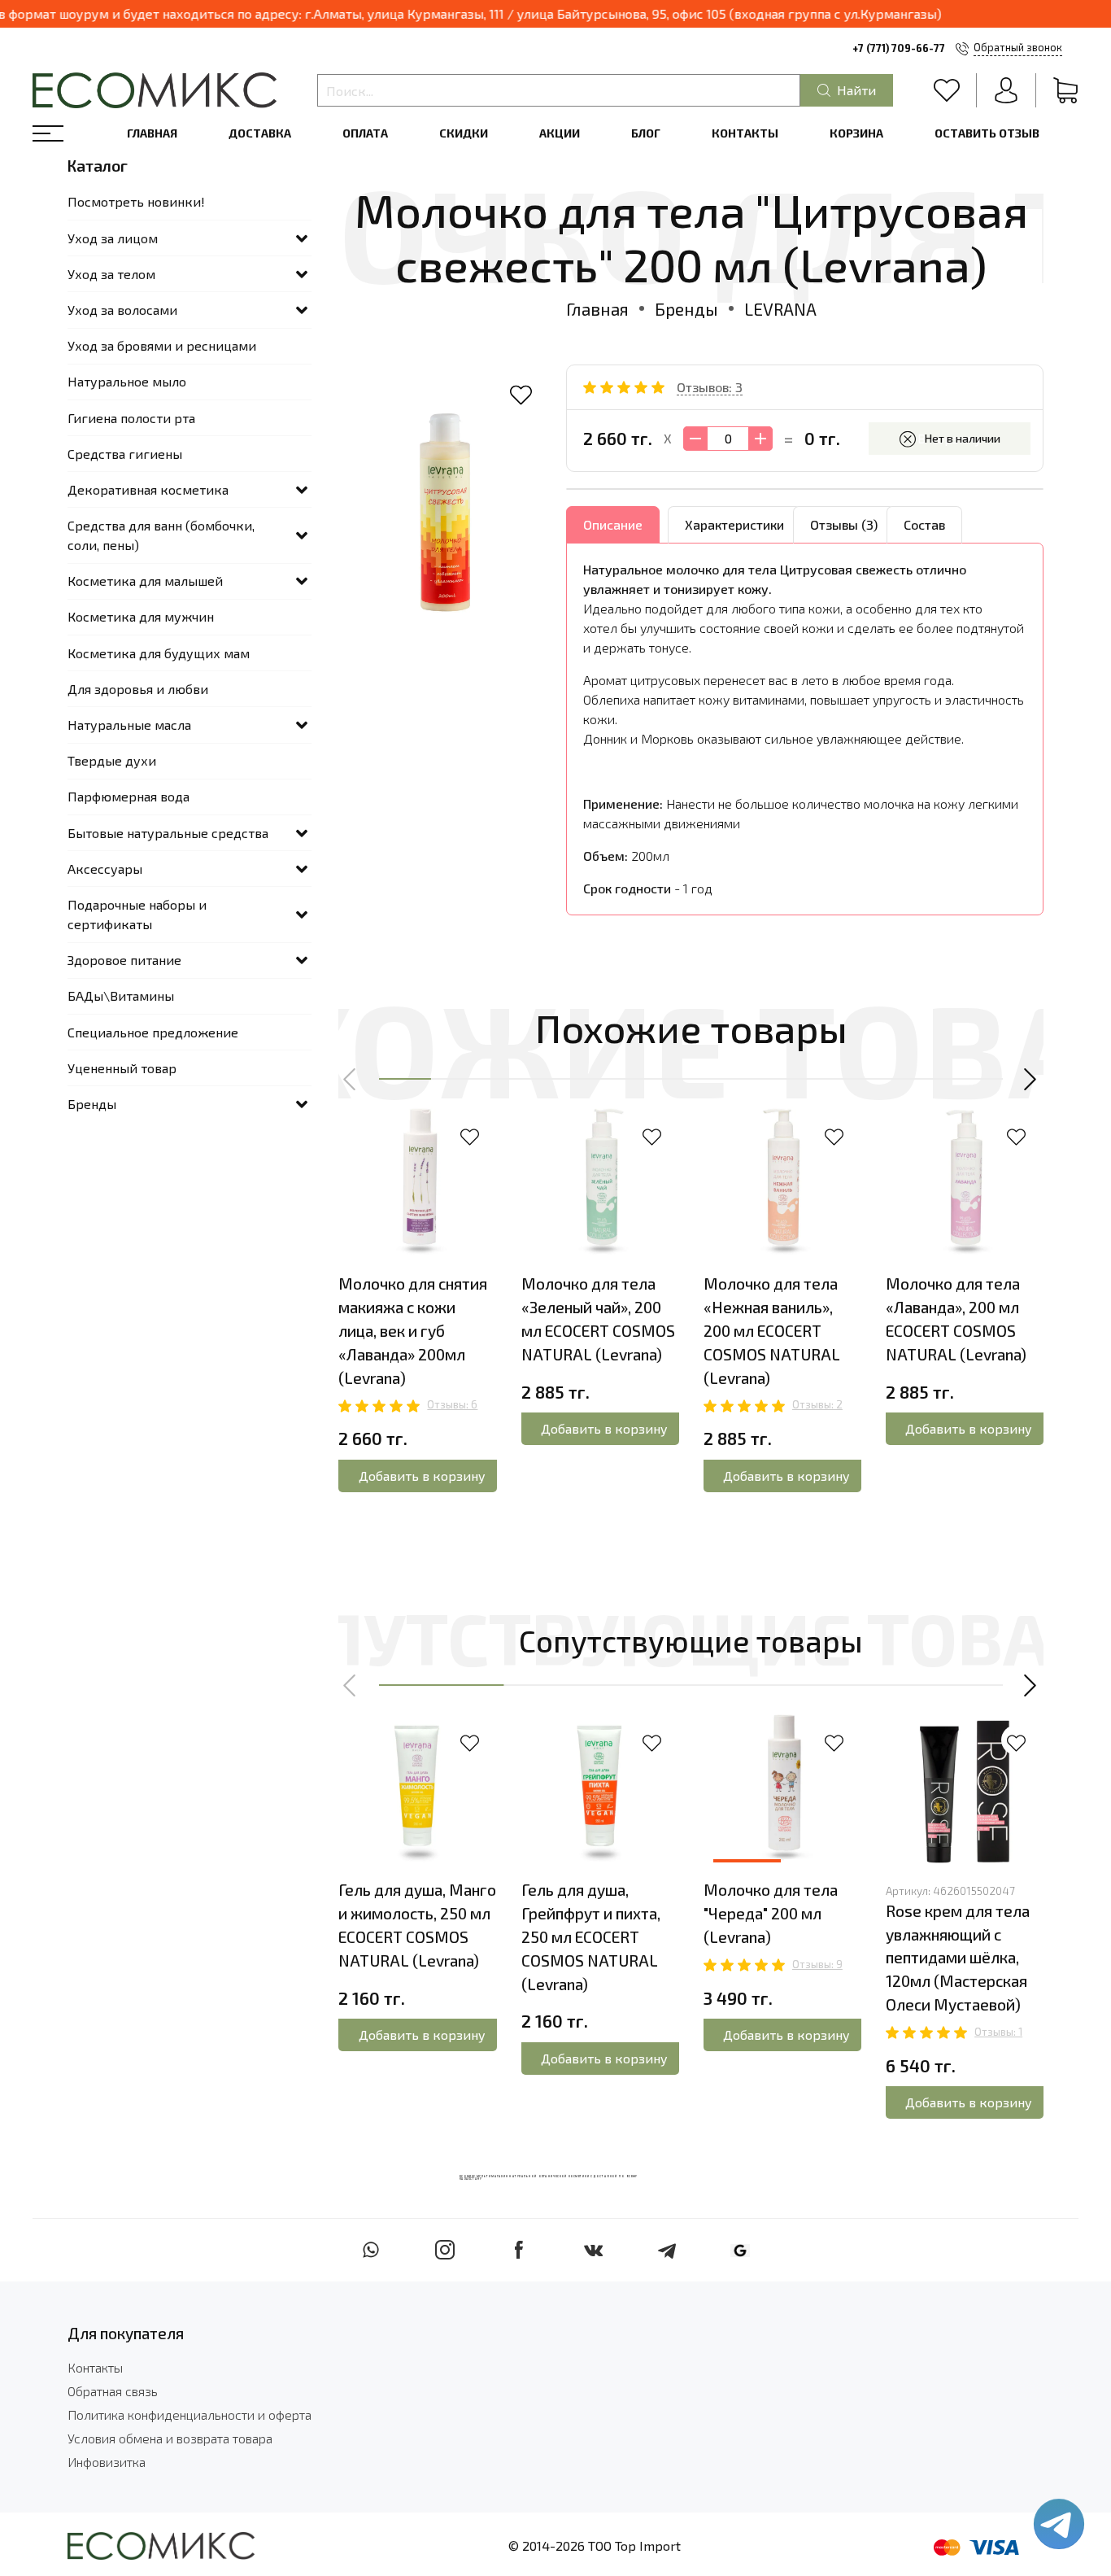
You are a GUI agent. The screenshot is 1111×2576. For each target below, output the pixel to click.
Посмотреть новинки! (136, 201)
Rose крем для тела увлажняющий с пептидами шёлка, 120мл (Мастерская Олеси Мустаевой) (958, 1958)
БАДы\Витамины (121, 995)
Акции (560, 133)
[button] (351, 1080)
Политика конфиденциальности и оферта (190, 2414)
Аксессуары (105, 869)
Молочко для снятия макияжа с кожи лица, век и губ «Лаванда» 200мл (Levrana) (413, 1330)
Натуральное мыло (127, 381)
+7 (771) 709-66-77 (899, 48)
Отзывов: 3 (710, 387)
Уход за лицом (113, 238)
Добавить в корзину (422, 1476)
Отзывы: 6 (452, 1404)
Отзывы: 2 (817, 1404)
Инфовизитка (107, 2462)
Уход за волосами (122, 310)
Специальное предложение (153, 1032)
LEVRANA (780, 309)
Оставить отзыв (987, 133)
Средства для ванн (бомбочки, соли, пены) (161, 535)
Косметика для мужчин (141, 616)
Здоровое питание (124, 960)
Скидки (464, 133)
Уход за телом (111, 274)
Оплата (365, 133)
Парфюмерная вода (129, 796)
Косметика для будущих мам (159, 653)
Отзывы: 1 (998, 2032)
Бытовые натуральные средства (168, 833)
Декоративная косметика (148, 489)
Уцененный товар (122, 1068)
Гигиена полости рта (131, 418)
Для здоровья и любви (138, 689)
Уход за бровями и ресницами (162, 345)
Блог (646, 133)
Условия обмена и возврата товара (170, 2438)
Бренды (686, 309)
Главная (152, 133)
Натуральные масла (129, 725)
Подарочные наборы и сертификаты (137, 914)
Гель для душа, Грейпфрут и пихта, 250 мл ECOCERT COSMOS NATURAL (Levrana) (591, 1936)
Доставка (260, 133)
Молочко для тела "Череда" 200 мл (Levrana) (771, 1913)
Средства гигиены (125, 454)
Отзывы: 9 (817, 1964)
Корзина (856, 133)
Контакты (745, 133)
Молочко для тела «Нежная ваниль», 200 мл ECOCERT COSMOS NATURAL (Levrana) (772, 1330)
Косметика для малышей (145, 581)
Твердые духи (112, 760)
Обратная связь (113, 2391)
